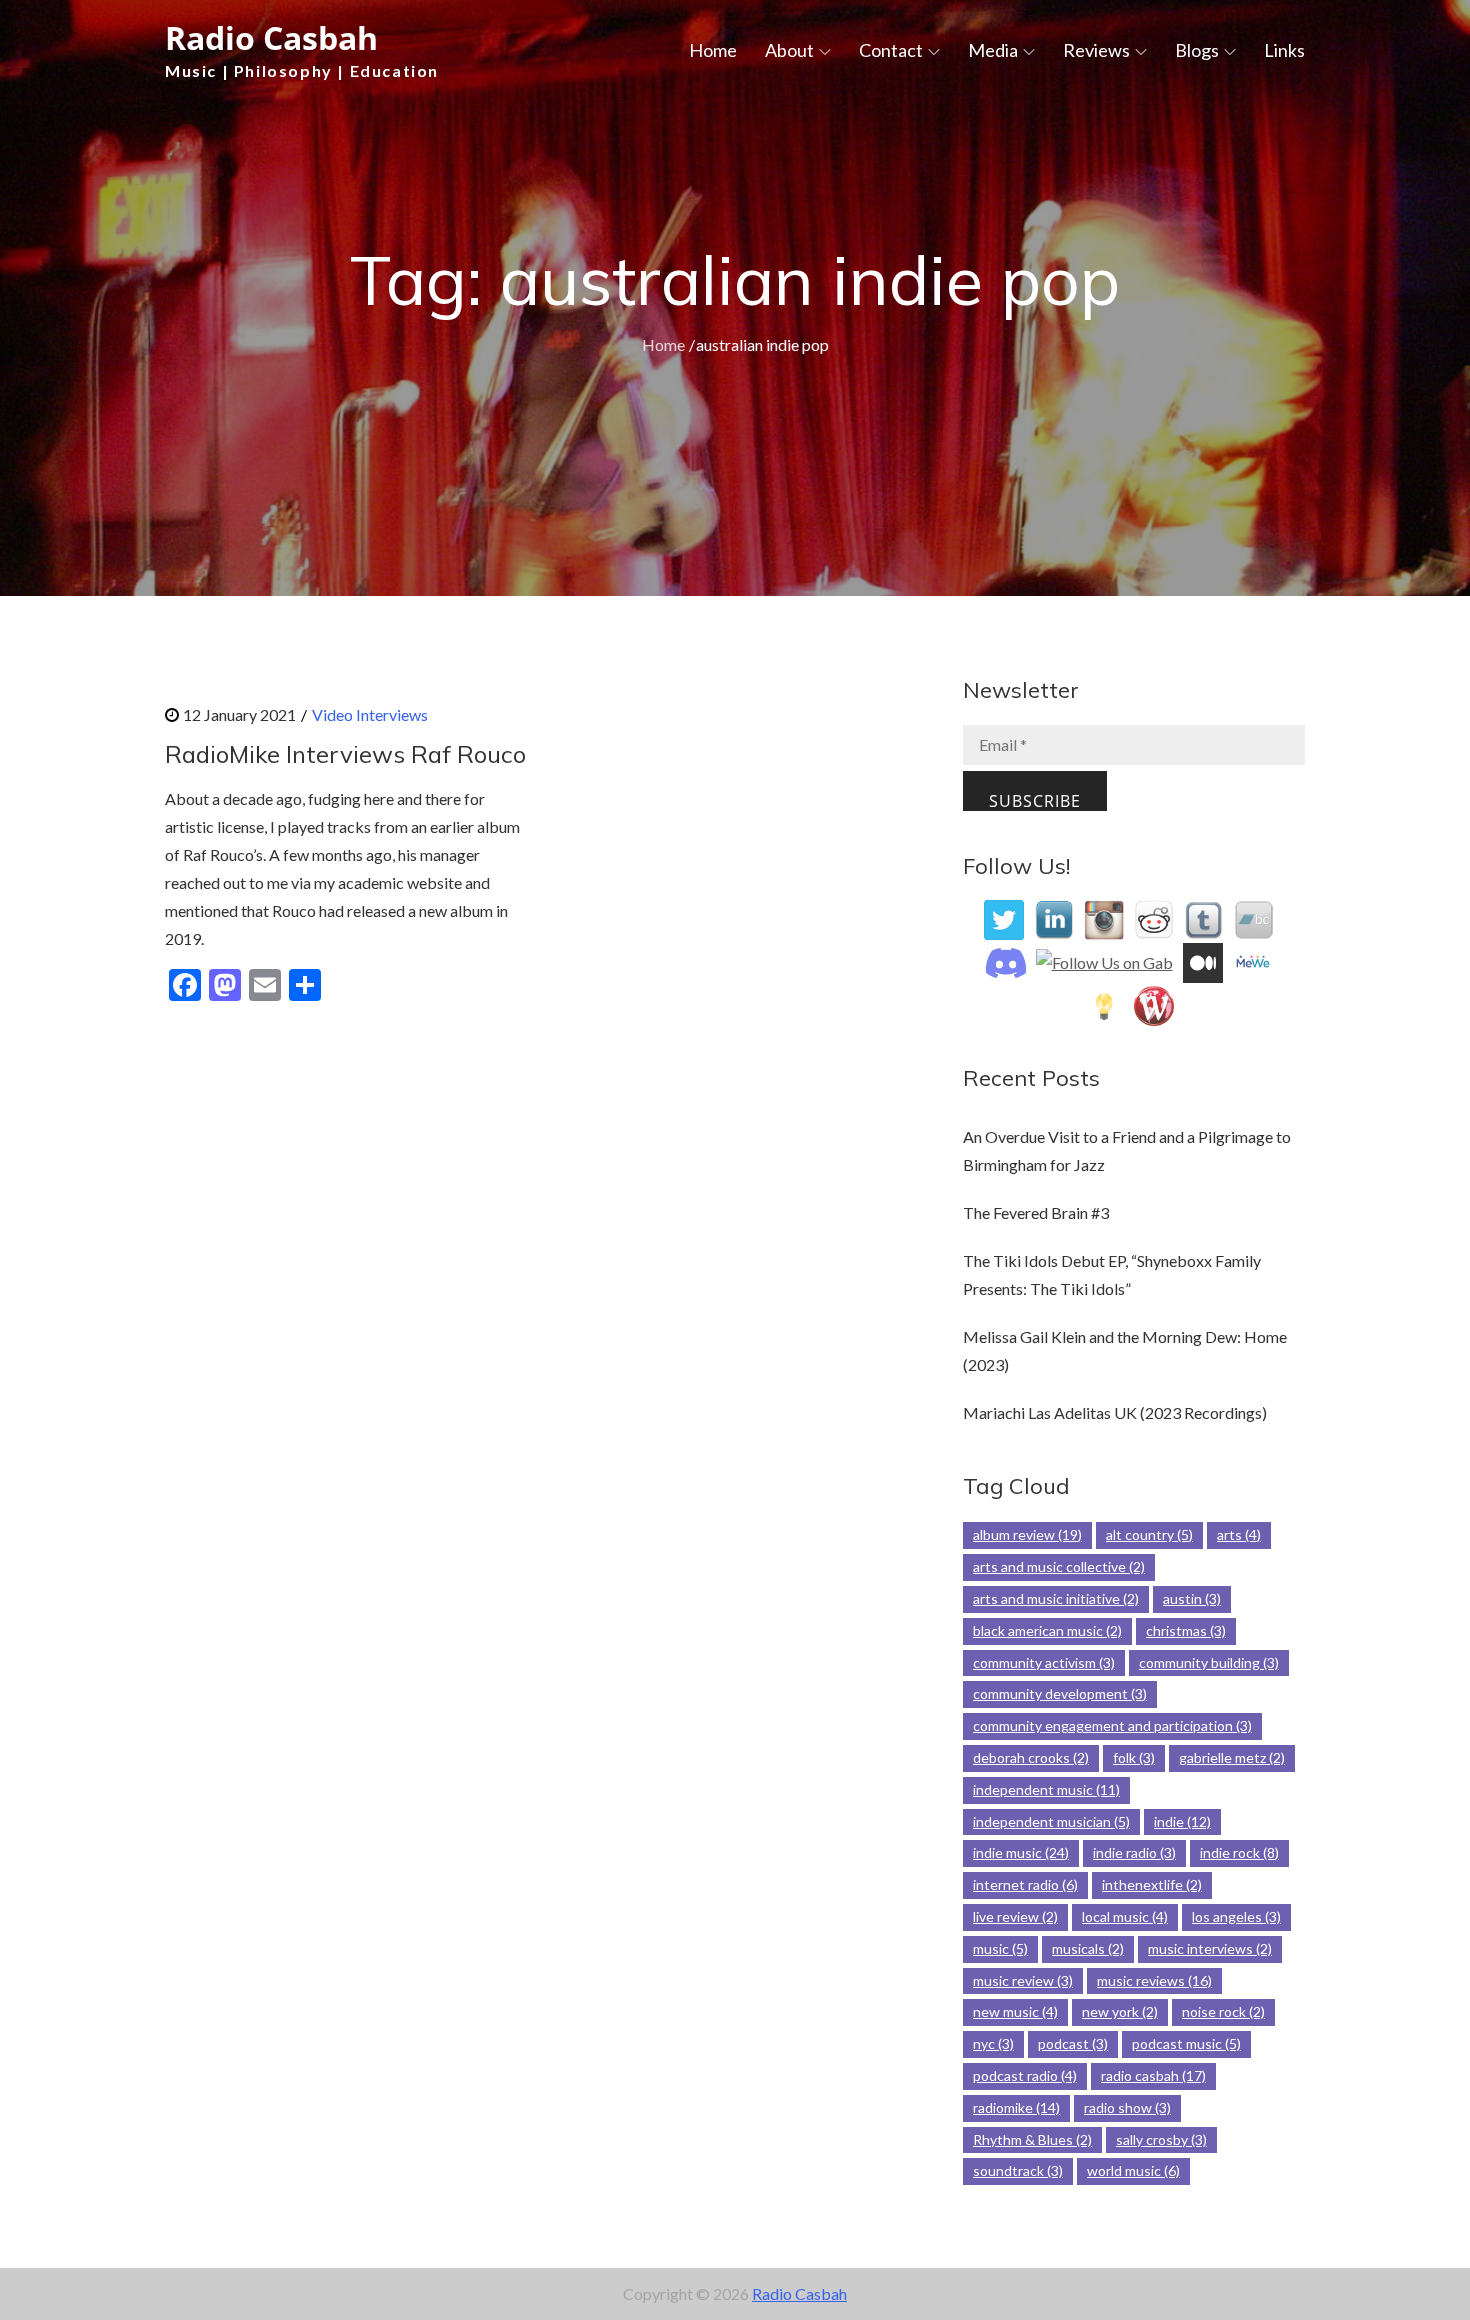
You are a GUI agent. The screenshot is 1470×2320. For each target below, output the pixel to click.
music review (1023, 1980)
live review (1015, 1916)
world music (1133, 2170)
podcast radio (1025, 2075)
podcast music (1186, 2043)
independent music (1046, 1789)
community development (1060, 1693)
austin (1192, 1598)
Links (1284, 50)
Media (993, 50)
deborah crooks (1031, 1757)
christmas (1186, 1630)
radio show (1127, 2107)
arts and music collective (1059, 1566)
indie (1182, 1821)
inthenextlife (1152, 1884)
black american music (1047, 1630)
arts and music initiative (1056, 1598)
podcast (1073, 2043)
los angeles (1236, 1916)
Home (713, 50)
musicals (1088, 1948)
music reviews (1154, 1980)
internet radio (1025, 1884)
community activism (1044, 1662)
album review (1027, 1534)
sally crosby (1161, 2139)
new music (1015, 2011)
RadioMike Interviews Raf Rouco (345, 754)
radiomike (1016, 2107)
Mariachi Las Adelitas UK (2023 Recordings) (1115, 1412)
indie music (1021, 1852)
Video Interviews (370, 714)
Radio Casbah (271, 37)
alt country (1149, 1534)
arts (1239, 1534)
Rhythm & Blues (1032, 2139)
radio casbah (1153, 2075)
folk (1134, 1757)
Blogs (1197, 50)
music (1000, 1948)
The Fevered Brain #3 (1036, 1212)
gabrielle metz (1232, 1757)
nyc (993, 2043)
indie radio (1134, 1852)
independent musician (1051, 1821)
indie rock (1239, 1852)
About (789, 50)
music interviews (1210, 1948)
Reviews (1096, 50)
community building (1209, 1662)
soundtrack (1018, 2170)
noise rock (1223, 2011)
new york (1120, 2011)
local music (1125, 1916)
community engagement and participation (1112, 1725)
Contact (891, 50)
